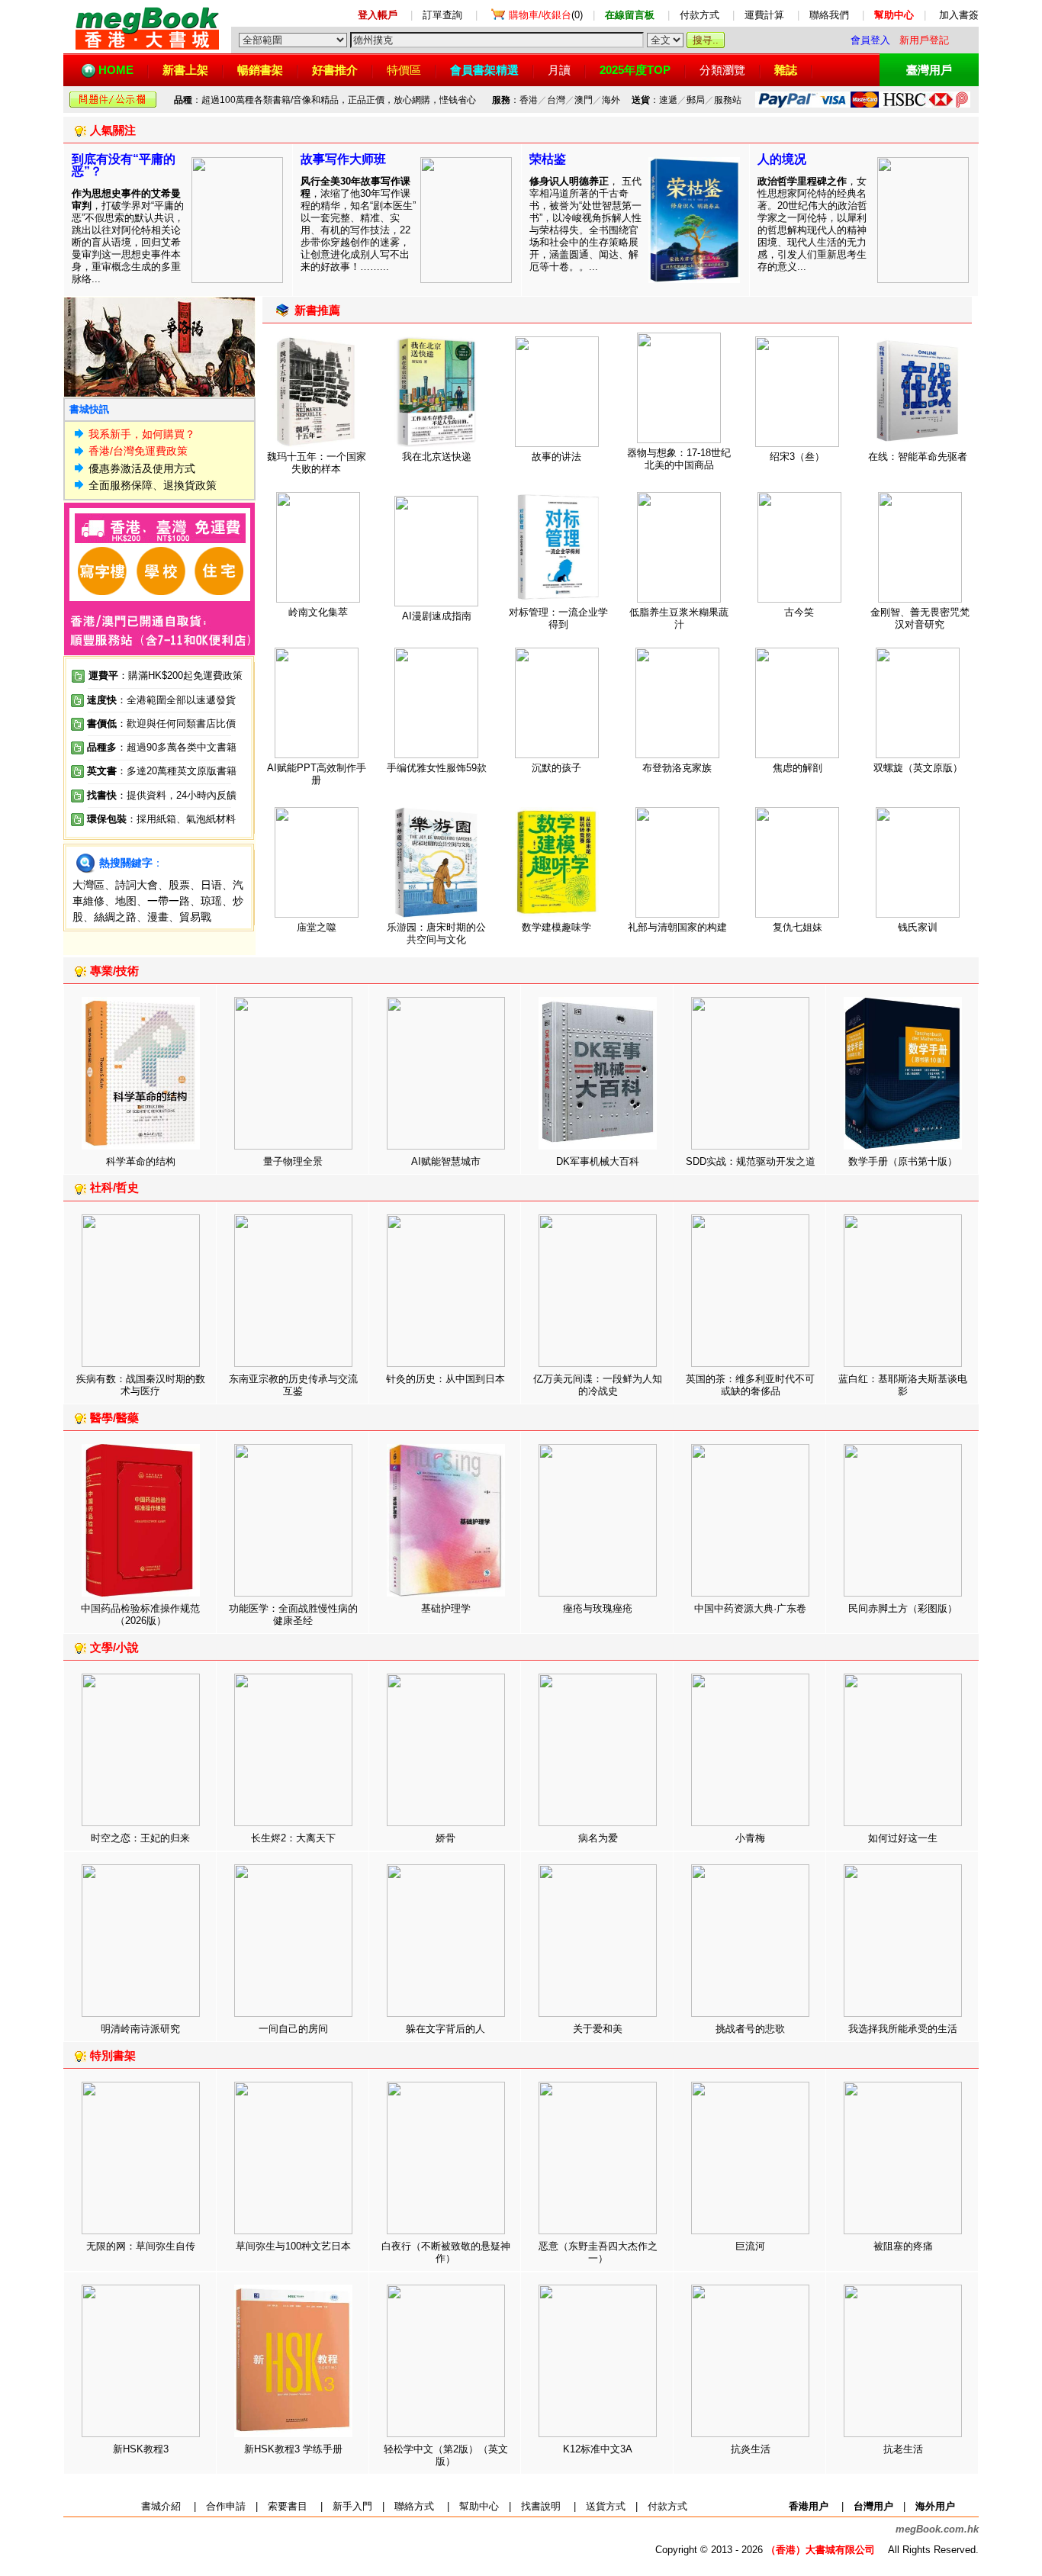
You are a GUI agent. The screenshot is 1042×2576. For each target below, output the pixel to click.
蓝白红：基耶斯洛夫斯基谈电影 (903, 1385)
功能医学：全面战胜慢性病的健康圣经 (293, 1614)
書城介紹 (161, 2506)
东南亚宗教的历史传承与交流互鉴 (293, 1385)
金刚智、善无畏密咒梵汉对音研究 (920, 618)
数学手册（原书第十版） (903, 1161)
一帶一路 (169, 901)
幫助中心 (479, 2506)
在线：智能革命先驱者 (918, 457)
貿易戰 (195, 917)
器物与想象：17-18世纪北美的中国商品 (679, 459)
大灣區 (88, 885)
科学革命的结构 (141, 1161)
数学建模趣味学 (556, 927)
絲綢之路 (115, 917)
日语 (211, 885)
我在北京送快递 (437, 457)
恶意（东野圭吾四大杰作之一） (598, 2252)
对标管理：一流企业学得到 (558, 618)
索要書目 (288, 2506)
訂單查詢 (442, 15)
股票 (179, 885)
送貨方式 (606, 2506)
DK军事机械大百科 (598, 1161)
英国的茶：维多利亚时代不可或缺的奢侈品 (750, 1385)
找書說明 (541, 2506)
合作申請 (226, 2506)
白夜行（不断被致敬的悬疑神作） (446, 2252)
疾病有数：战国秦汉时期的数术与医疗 (141, 1385)
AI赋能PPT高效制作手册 (317, 774)
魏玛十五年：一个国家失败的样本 (317, 463)
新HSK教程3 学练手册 (293, 2449)
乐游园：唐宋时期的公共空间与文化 (436, 933)
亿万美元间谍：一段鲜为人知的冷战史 (598, 1385)
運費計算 (764, 15)
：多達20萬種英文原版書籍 (162, 771)
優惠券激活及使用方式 (142, 468)
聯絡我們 (829, 15)
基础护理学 (446, 1608)
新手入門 (352, 2506)
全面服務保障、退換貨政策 (153, 485)
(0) (546, 15)
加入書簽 (959, 15)
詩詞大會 (137, 885)
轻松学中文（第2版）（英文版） (446, 2455)
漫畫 (158, 917)
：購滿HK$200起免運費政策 (166, 675)
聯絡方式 (414, 2506)
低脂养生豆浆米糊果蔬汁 (679, 618)
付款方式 (699, 15)
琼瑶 (211, 901)
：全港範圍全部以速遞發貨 (161, 700)
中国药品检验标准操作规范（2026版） (140, 1614)
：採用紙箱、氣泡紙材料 (181, 819)
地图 (126, 901)
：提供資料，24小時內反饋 (177, 795)
